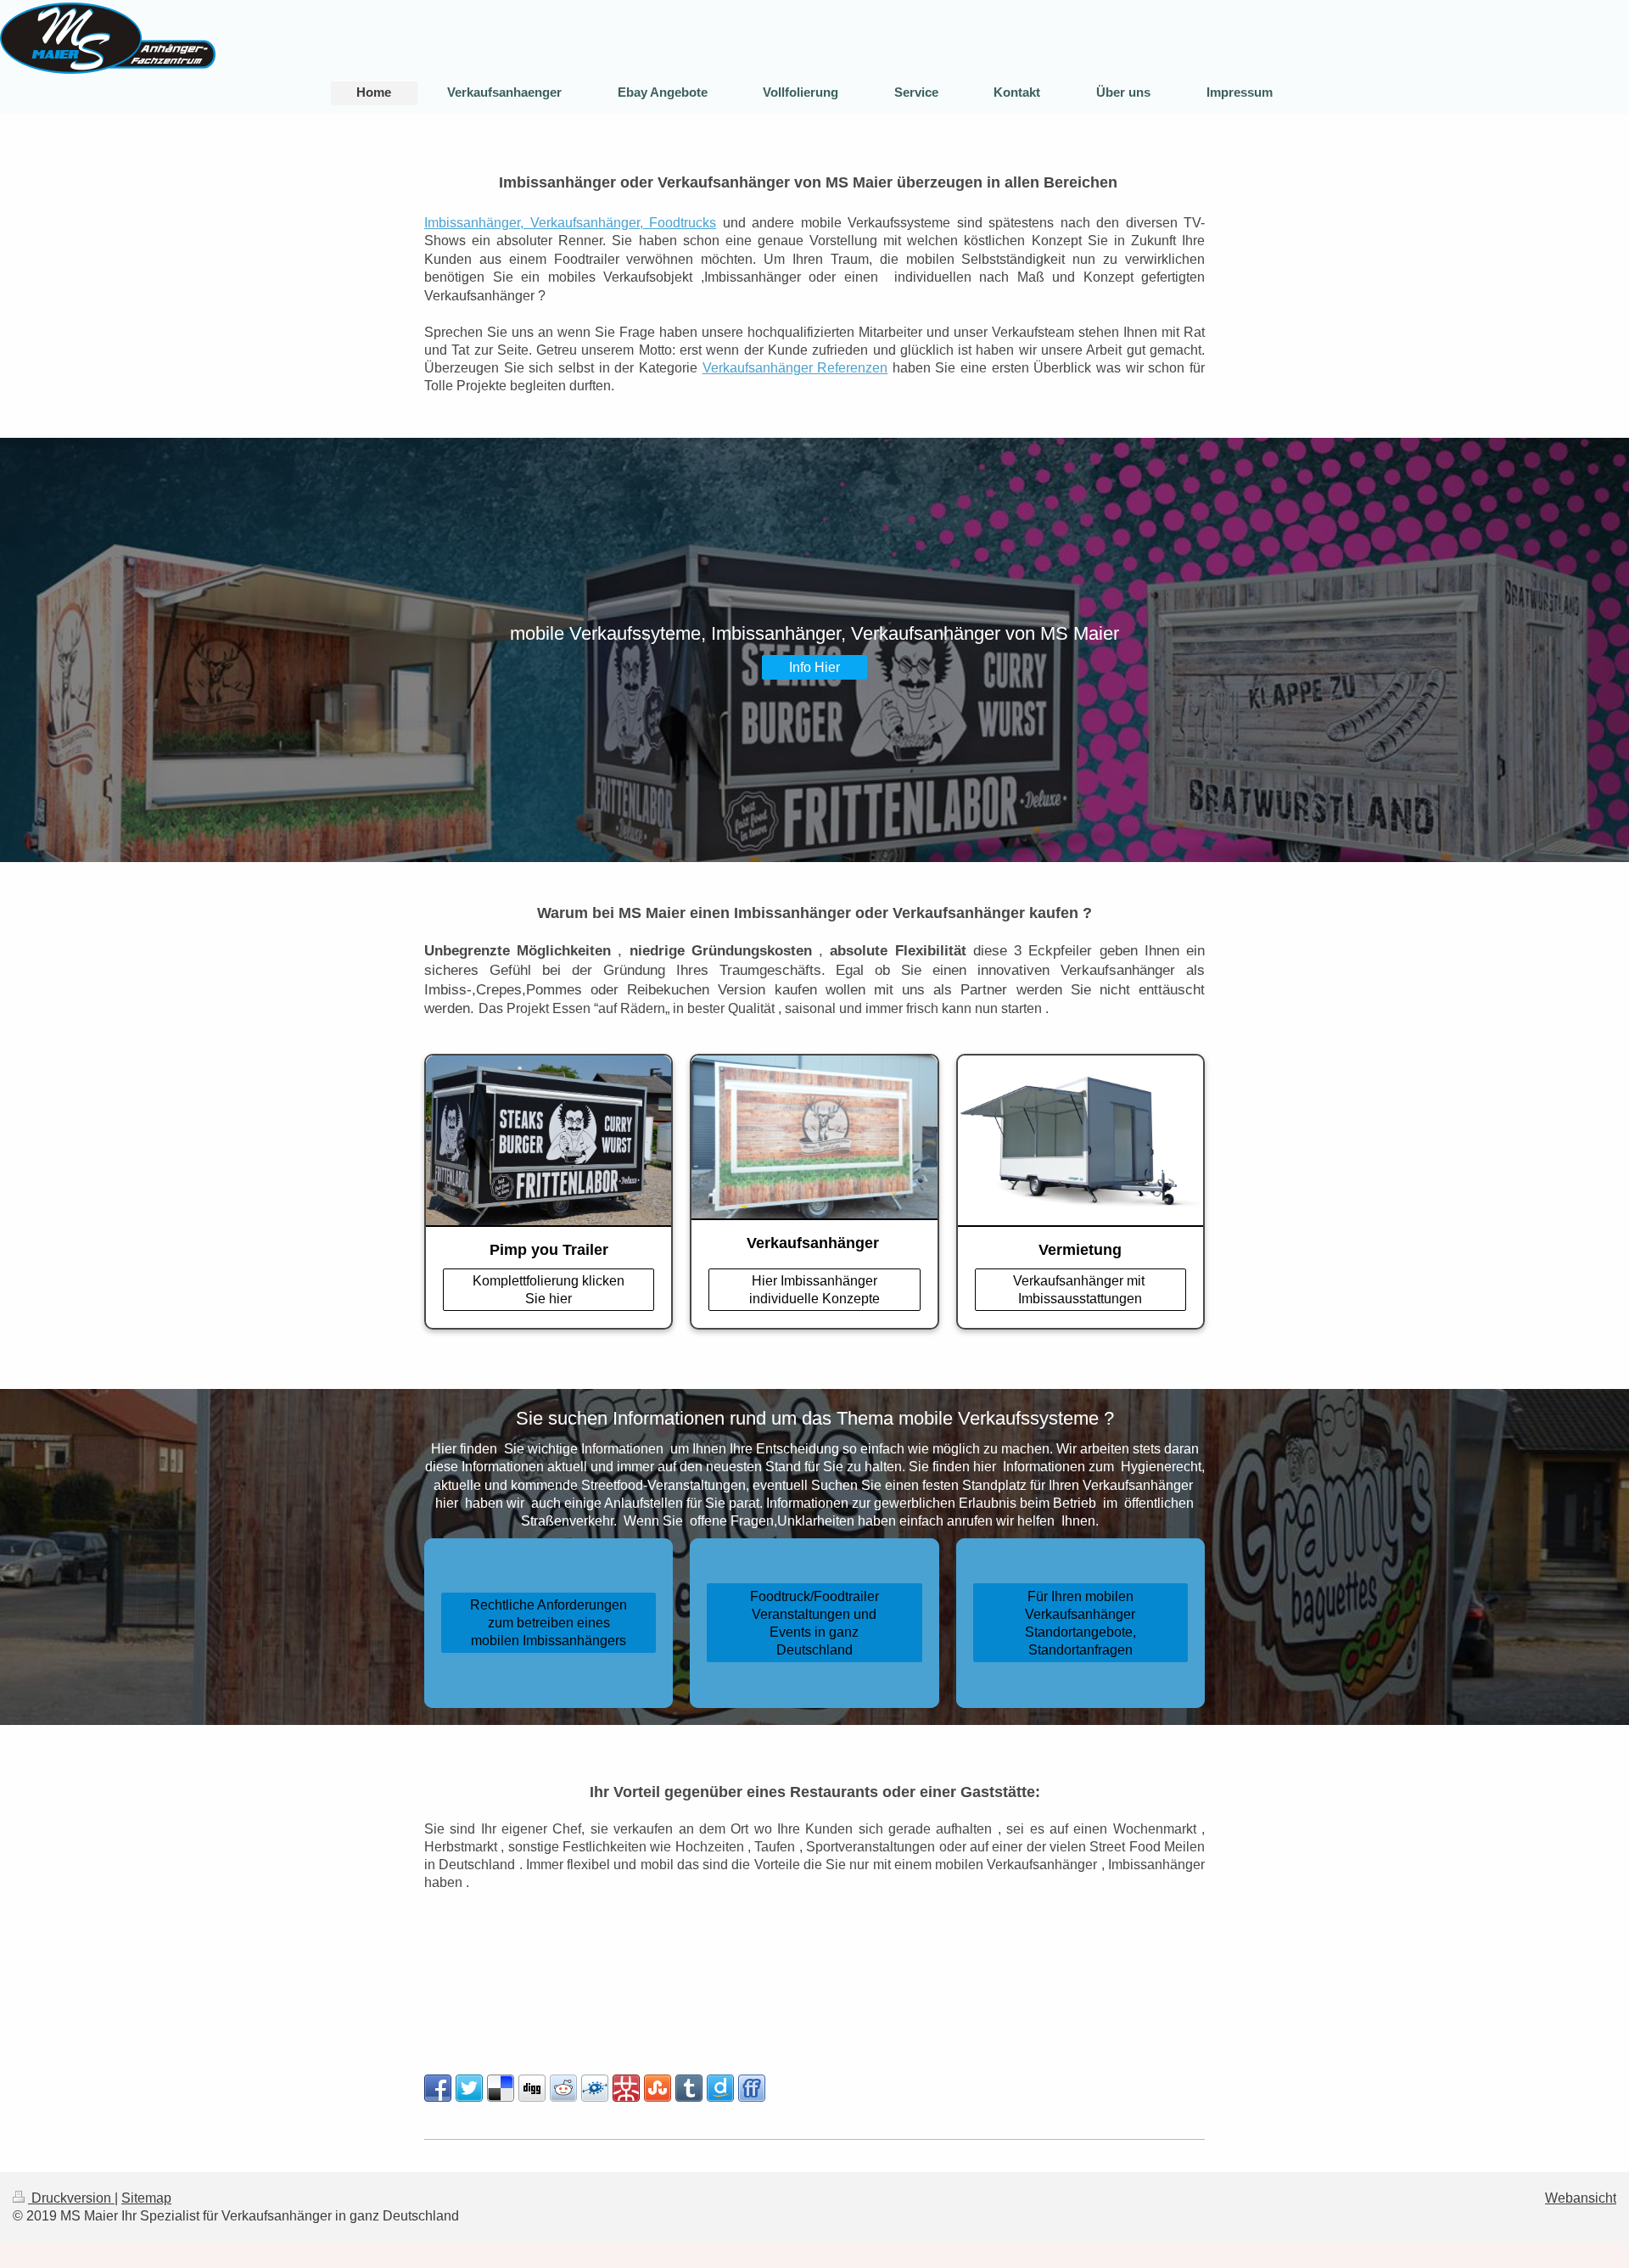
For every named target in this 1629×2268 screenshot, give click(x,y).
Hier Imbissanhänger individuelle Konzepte (814, 1289)
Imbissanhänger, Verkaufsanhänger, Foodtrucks (570, 222)
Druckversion (71, 2198)
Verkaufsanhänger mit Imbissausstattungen (1080, 1289)
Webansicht (1581, 2198)
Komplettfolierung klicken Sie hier (549, 1289)
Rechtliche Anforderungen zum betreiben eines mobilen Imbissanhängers (549, 1622)
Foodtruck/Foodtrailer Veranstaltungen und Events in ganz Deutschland (814, 1623)
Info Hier (814, 667)
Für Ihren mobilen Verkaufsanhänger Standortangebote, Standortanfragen (1080, 1623)
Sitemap (146, 2198)
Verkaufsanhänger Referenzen (795, 367)
